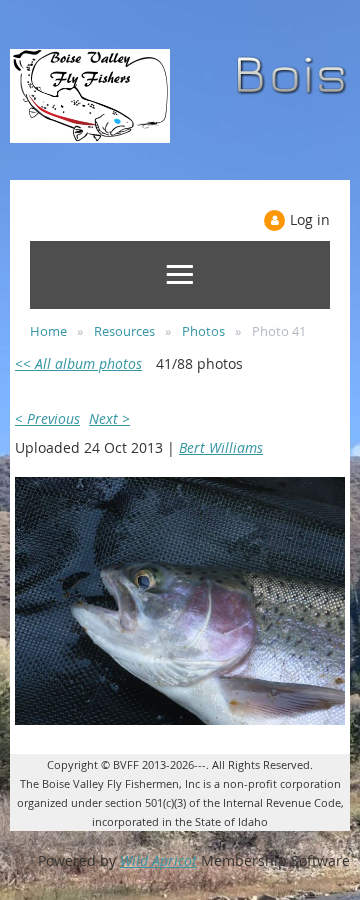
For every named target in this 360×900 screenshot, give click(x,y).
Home (48, 331)
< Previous (47, 418)
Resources (124, 331)
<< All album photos (78, 363)
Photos (203, 331)
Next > (109, 418)
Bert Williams (221, 447)
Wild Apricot (158, 860)
